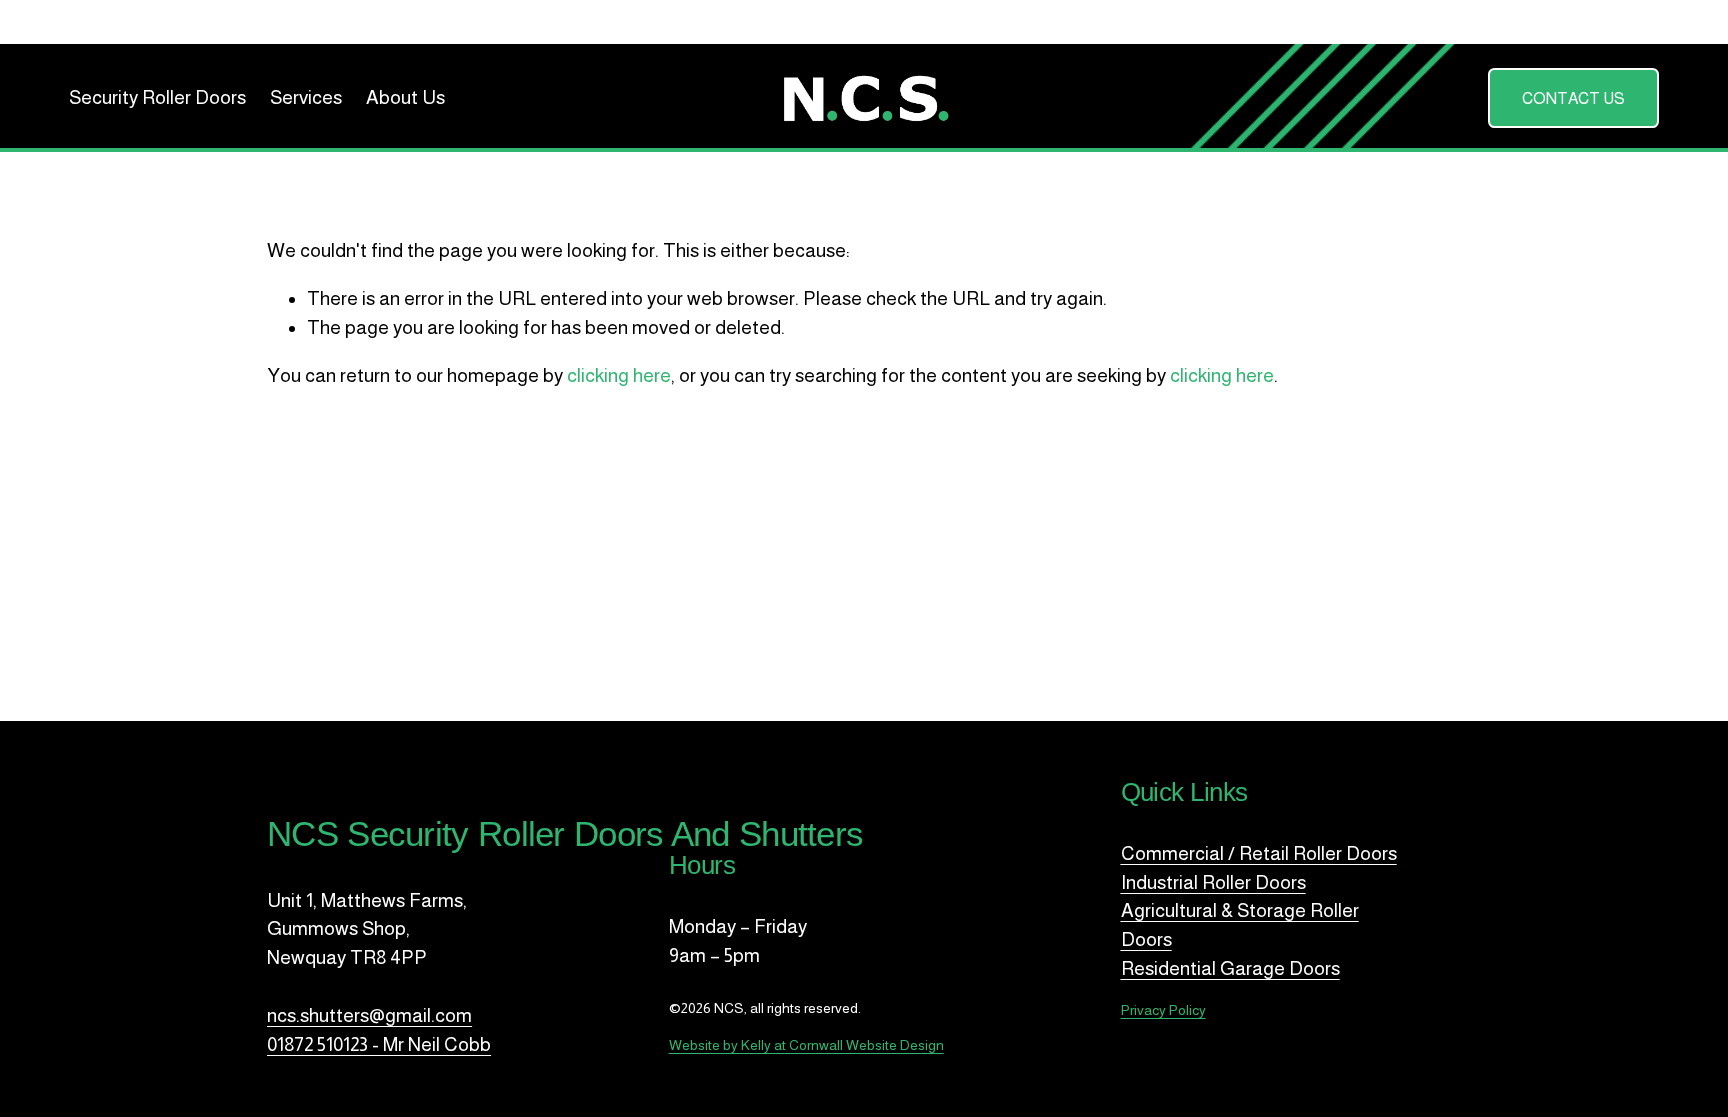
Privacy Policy (1163, 1010)
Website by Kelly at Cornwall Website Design (806, 1045)
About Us (405, 97)
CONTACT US (1573, 98)
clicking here (619, 375)
